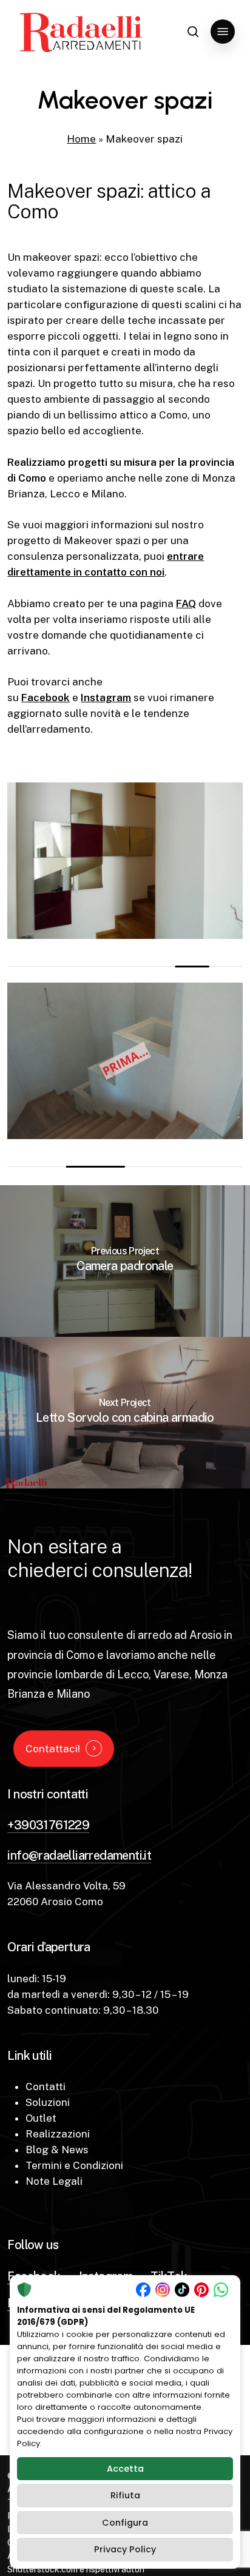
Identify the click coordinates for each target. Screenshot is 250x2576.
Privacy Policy (125, 2549)
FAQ (186, 604)
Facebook (46, 698)
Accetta (125, 2469)
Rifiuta (125, 2495)
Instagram (106, 698)
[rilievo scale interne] (125, 1061)
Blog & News (57, 2150)
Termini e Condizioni (74, 2165)
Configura (125, 2523)
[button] (223, 32)
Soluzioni (48, 2102)
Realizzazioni (58, 2134)
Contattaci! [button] (53, 1749)
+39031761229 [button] (48, 1825)
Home (81, 139)
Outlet (41, 2118)
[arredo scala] (125, 861)
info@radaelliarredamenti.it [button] (79, 1855)
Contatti (46, 2087)
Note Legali (54, 2181)
